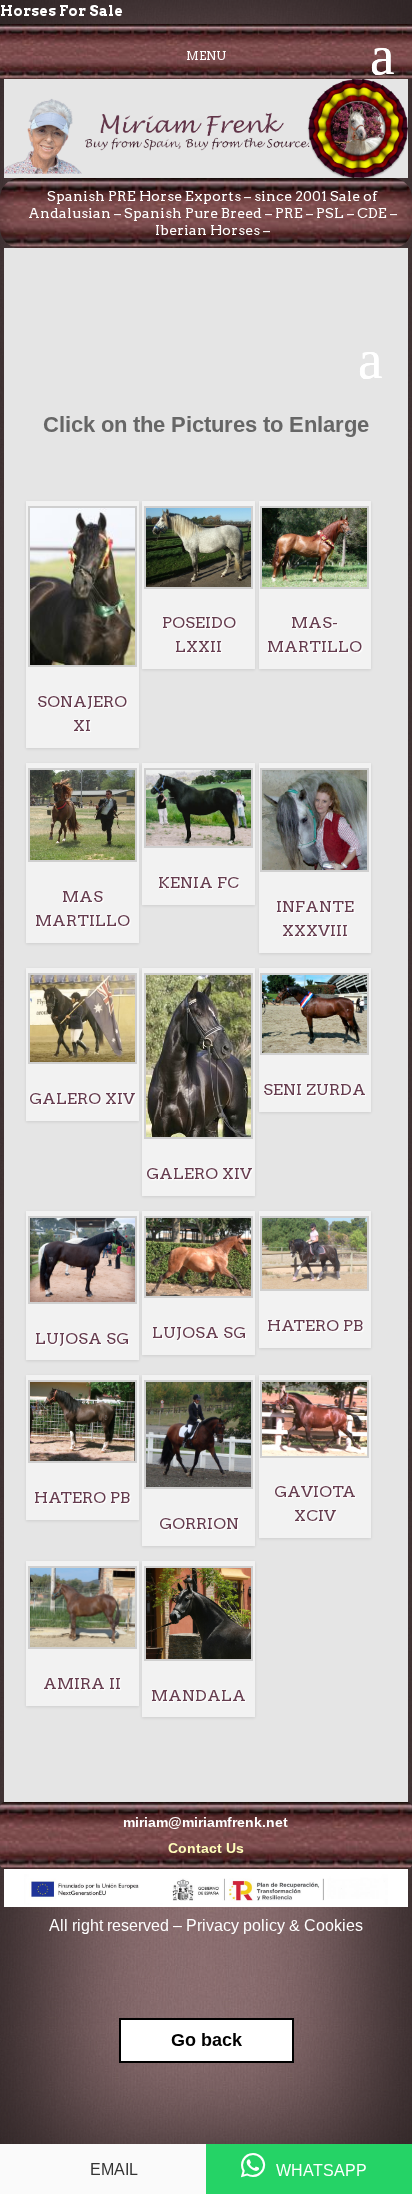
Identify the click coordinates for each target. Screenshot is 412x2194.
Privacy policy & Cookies (274, 1925)
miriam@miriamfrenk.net (205, 1822)
